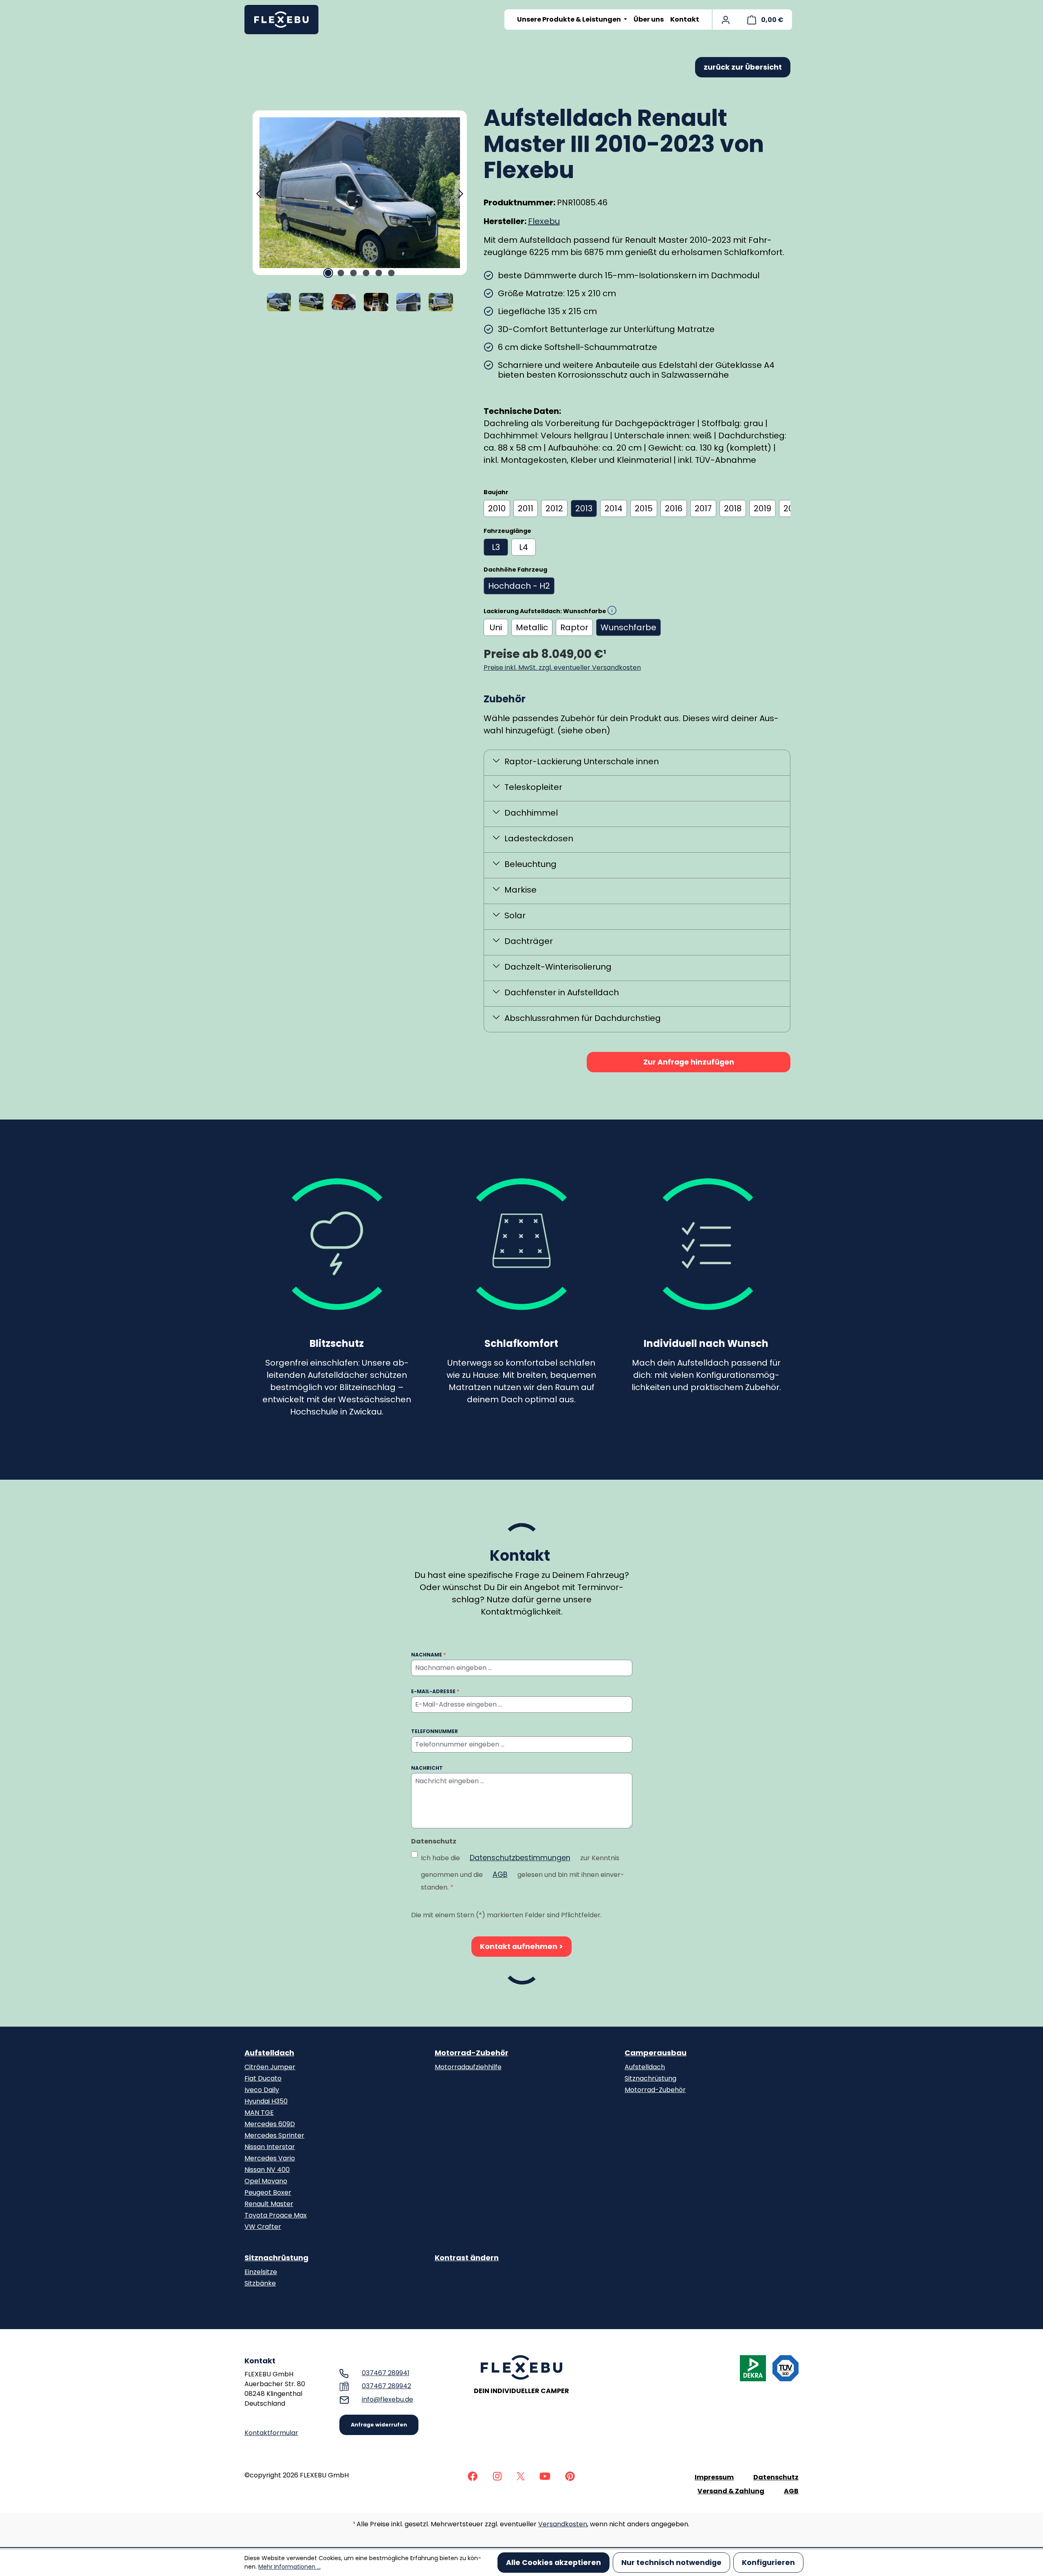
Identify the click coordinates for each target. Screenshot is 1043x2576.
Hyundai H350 (266, 2101)
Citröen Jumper (270, 2067)
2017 (703, 508)
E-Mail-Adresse (435, 1691)
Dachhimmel (531, 813)
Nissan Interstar (270, 2147)
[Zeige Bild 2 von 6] (341, 273)
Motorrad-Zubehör (472, 2053)
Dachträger (529, 941)
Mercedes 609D (270, 2124)
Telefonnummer (435, 1731)
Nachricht (427, 1768)
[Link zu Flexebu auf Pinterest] (570, 2476)
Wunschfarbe (628, 627)
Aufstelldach (269, 2053)
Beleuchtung (530, 864)
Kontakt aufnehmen (519, 1947)
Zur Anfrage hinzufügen (689, 1062)
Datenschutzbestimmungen (520, 1858)
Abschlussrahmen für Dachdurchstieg (583, 1018)
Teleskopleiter (533, 787)
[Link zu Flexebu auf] (473, 2476)
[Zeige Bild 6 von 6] (392, 273)
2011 (526, 508)
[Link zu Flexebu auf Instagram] (497, 2476)
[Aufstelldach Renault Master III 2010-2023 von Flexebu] (360, 192)
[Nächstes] (461, 193)
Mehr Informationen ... (289, 2567)
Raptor (574, 627)
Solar (515, 915)
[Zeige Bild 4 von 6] (366, 273)
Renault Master (269, 2204)
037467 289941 (386, 2373)
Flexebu (544, 221)
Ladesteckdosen (539, 838)
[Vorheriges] (259, 193)
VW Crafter (263, 2227)
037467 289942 (386, 2386)
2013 (584, 508)
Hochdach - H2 (519, 586)
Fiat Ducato (263, 2078)
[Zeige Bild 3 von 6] (354, 273)
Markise (520, 890)
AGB (500, 1874)
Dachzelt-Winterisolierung (558, 967)
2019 (762, 508)
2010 (497, 508)
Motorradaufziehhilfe (468, 2067)
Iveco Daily (262, 2090)
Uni (496, 627)
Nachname (428, 1655)
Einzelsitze (261, 2272)
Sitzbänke (260, 2283)
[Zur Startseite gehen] (285, 20)
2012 (554, 508)
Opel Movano (266, 2181)
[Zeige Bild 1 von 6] (328, 273)
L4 (524, 547)
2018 (733, 508)
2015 (644, 508)
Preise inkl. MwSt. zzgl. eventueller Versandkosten (562, 668)
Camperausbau (656, 2053)
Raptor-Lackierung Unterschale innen (582, 761)
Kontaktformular (271, 2433)
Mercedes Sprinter (274, 2135)
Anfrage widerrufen (379, 2425)
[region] (360, 211)
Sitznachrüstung (650, 2078)
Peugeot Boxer (268, 2192)
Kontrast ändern (467, 2258)
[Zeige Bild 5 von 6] (379, 273)
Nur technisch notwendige (671, 2563)
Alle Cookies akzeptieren (553, 2563)
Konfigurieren (768, 2563)
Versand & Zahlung (731, 2491)
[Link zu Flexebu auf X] (521, 2476)
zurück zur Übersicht (743, 67)
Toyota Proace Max (276, 2215)
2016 (674, 508)
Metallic (532, 627)
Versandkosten (563, 2524)
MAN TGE (259, 2113)
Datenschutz (776, 2477)
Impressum (714, 2477)
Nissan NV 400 (267, 2170)
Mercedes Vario (270, 2158)
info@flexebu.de (387, 2399)
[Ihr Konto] (726, 20)
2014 (614, 508)
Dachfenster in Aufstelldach (562, 992)
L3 (496, 547)
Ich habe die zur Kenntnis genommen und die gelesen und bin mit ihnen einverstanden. (523, 1872)
